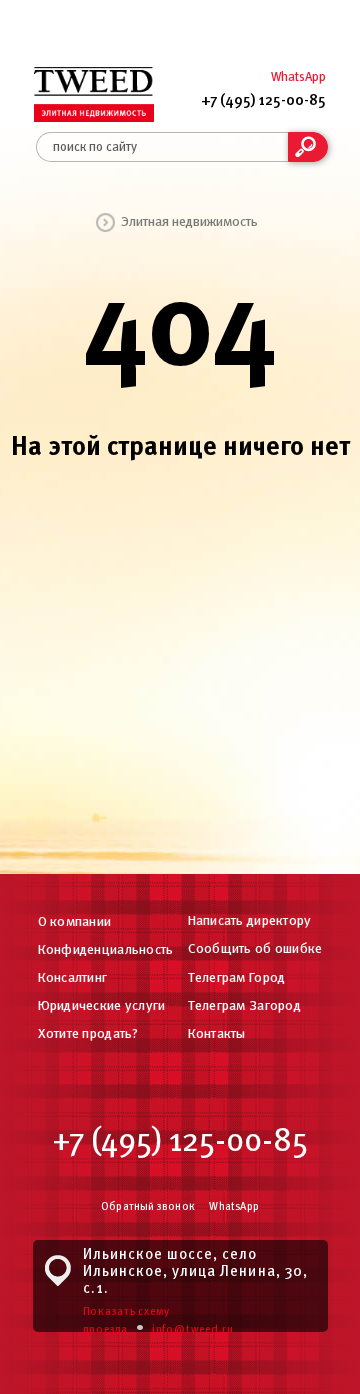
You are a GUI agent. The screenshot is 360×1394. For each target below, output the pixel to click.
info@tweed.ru (193, 1330)
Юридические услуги (102, 1006)
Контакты (217, 1034)
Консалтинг (73, 978)
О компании (75, 922)
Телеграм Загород (244, 1006)
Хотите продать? (88, 1034)
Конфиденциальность (106, 950)
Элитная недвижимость (189, 222)
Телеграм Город (237, 978)
